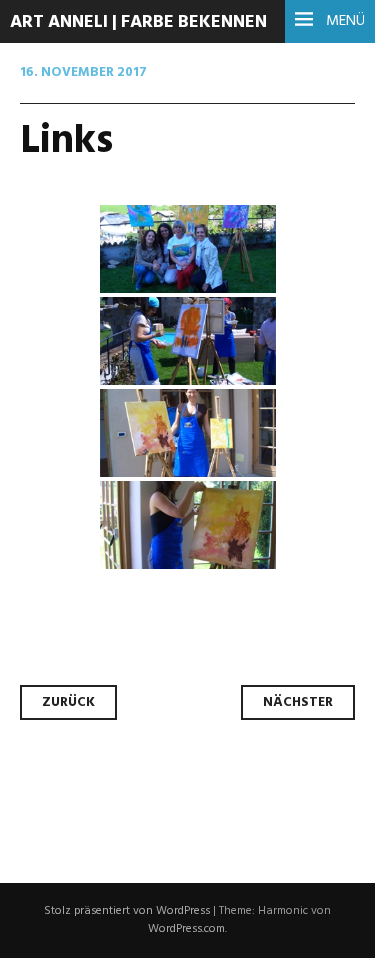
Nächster (298, 702)
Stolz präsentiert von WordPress (127, 911)
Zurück (68, 702)
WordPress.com (186, 929)
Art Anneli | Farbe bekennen (138, 22)
